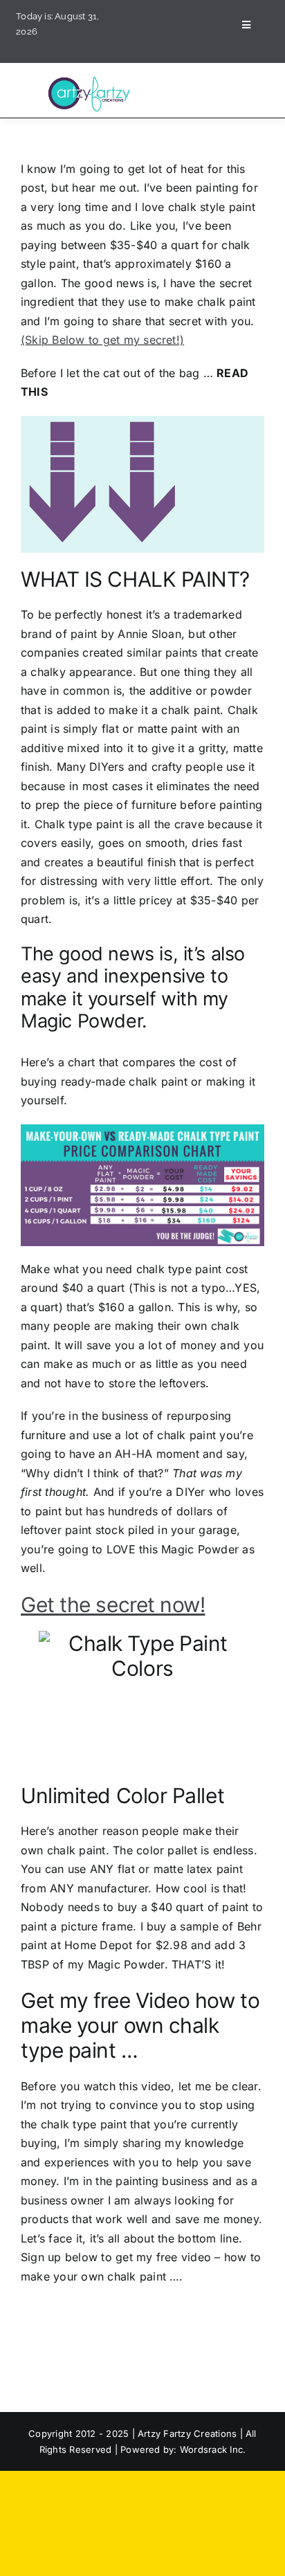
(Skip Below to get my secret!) (102, 340)
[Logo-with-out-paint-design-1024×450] (91, 80)
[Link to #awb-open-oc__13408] (246, 25)
